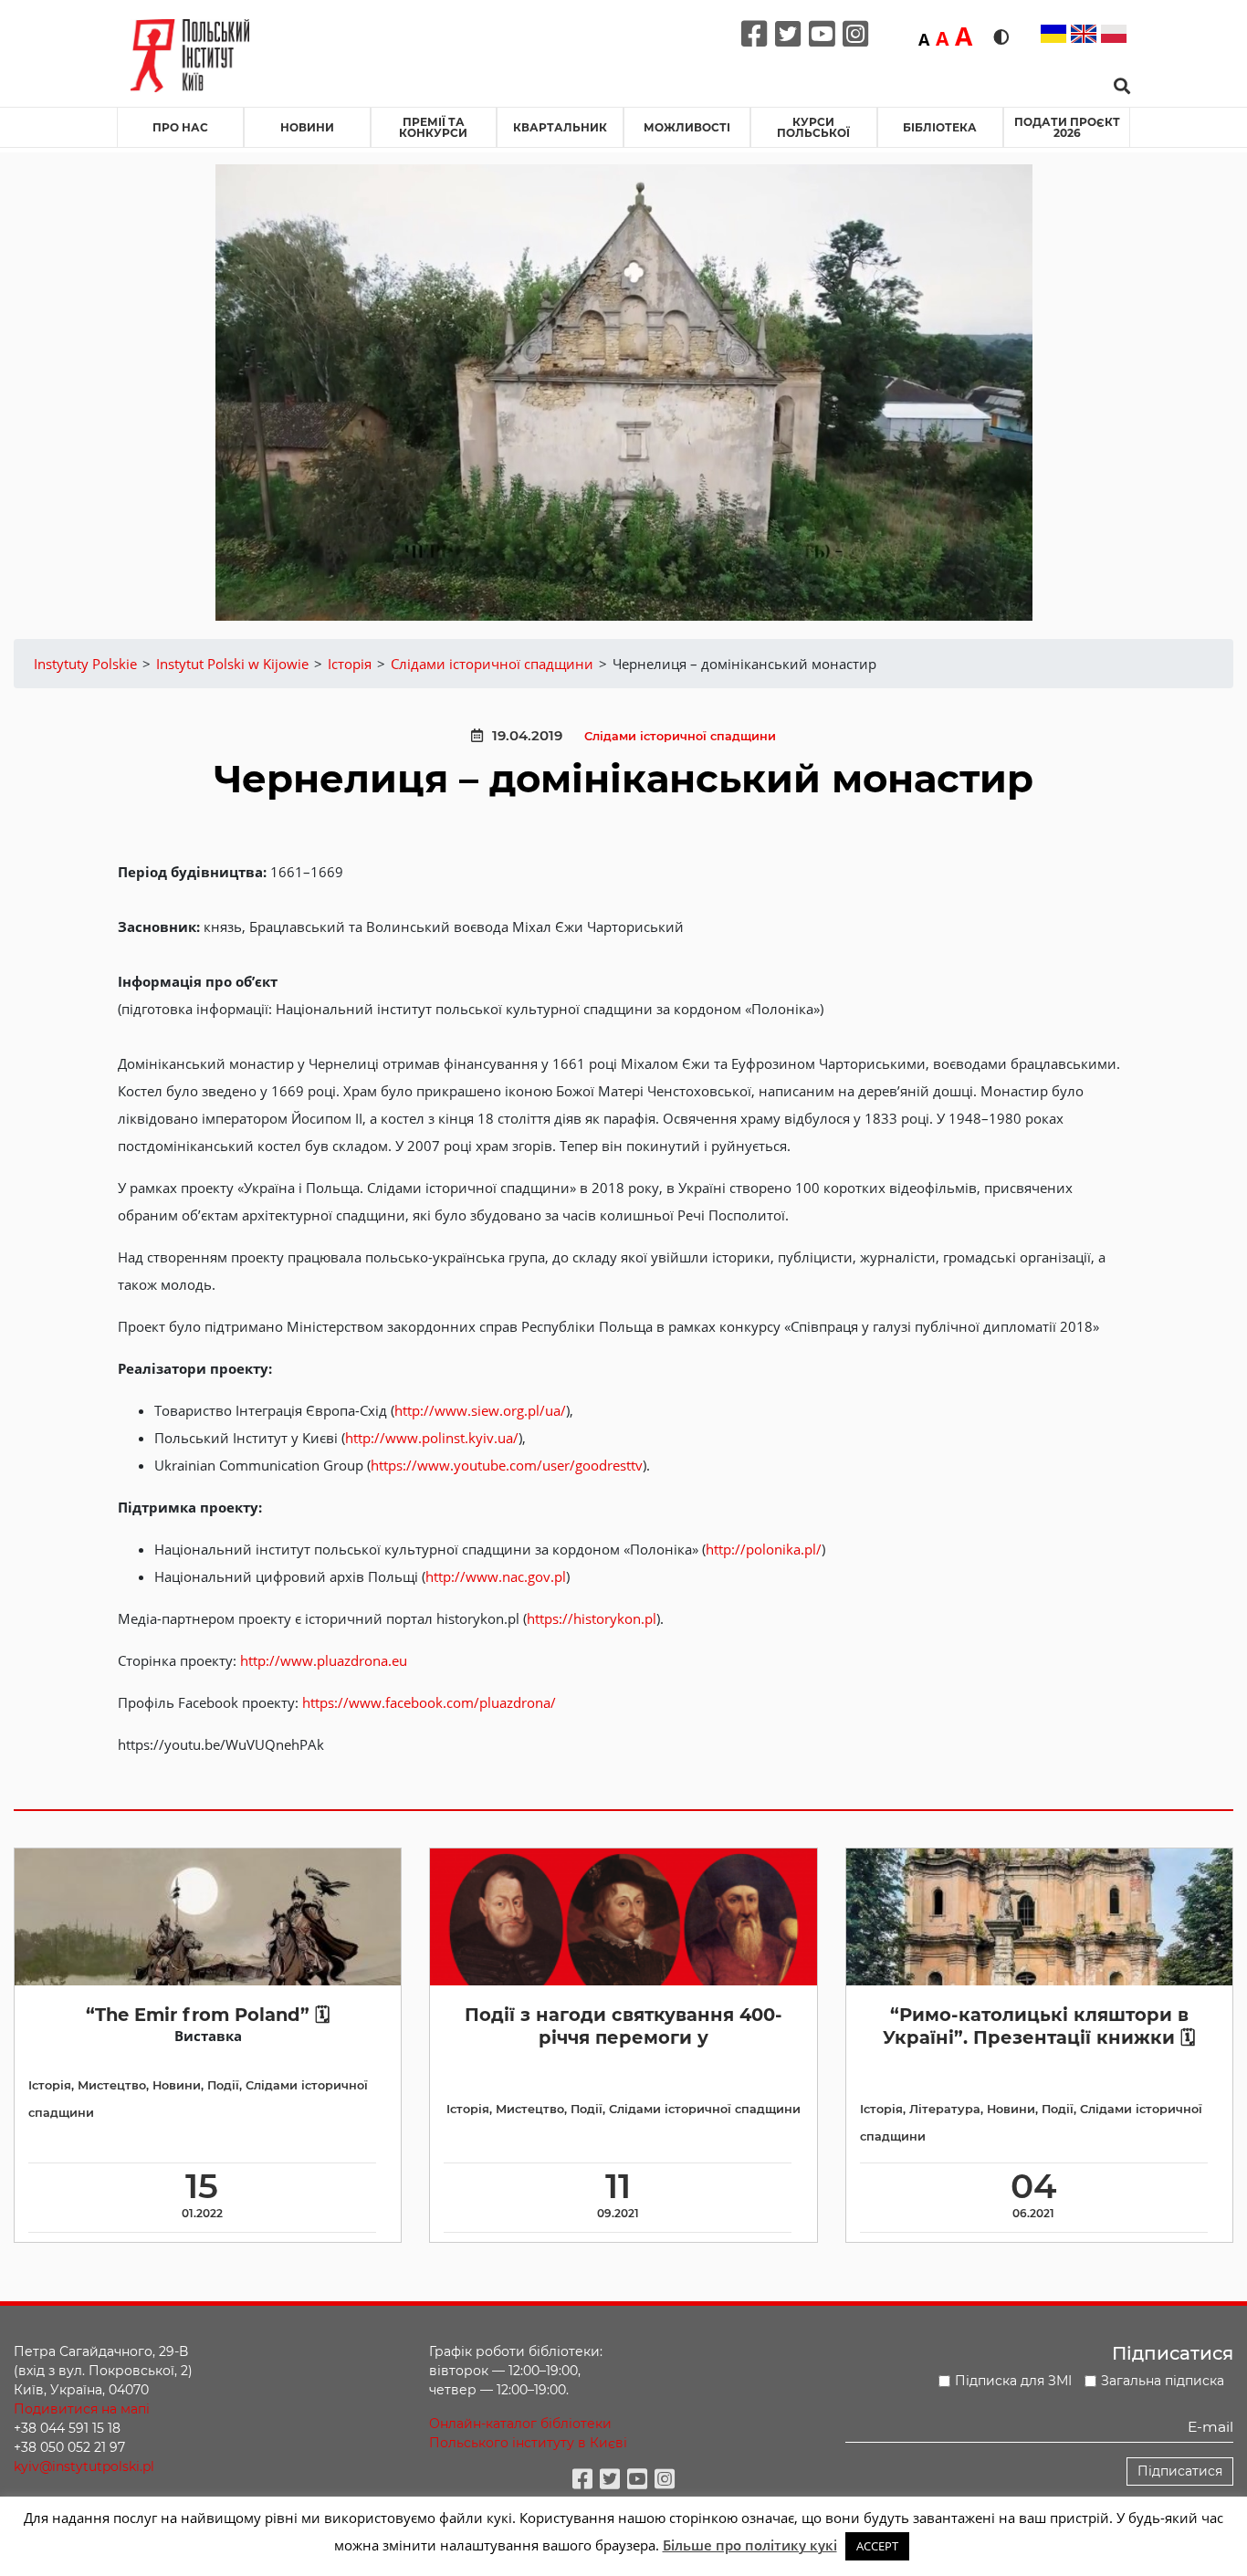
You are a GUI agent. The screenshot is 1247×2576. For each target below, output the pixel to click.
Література (945, 2109)
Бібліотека (940, 127)
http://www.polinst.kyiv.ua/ (432, 1438)
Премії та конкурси (433, 127)
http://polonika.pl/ (764, 1549)
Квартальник (560, 127)
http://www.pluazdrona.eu (324, 1660)
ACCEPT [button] (877, 2546)
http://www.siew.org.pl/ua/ (480, 1410)
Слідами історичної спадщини (680, 736)
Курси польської (813, 127)
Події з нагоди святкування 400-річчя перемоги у (623, 2026)
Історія (50, 2085)
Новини (307, 127)
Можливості (687, 127)
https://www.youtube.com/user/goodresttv (507, 1465)
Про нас (180, 127)
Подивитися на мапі (82, 2409)
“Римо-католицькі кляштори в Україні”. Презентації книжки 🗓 (1039, 2026)
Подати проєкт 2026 (1067, 127)
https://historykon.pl (592, 1618)
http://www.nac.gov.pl (496, 1576)
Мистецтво (112, 2085)
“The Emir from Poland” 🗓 (208, 2015)
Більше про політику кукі (750, 2545)
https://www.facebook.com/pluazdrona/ (429, 1702)
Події (223, 2085)
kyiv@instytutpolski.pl (84, 2466)
